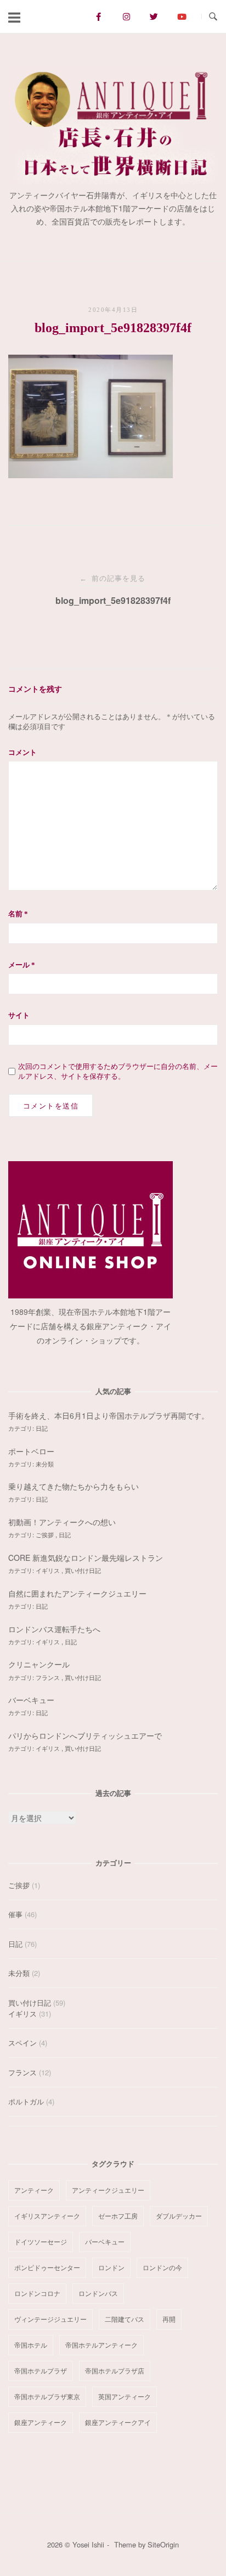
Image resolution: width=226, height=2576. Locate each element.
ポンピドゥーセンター (47, 2267)
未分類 (45, 1464)
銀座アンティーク (41, 2422)
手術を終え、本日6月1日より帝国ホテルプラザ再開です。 (109, 1415)
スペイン (22, 2043)
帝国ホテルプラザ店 (115, 2370)
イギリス (49, 1570)
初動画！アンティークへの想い (62, 1522)
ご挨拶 (46, 1535)
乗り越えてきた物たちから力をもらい (74, 1486)
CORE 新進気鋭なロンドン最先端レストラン (86, 1558)
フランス (49, 1677)
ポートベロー (31, 1451)
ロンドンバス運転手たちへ (54, 1629)
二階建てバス (125, 2319)
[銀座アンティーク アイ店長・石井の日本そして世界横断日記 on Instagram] (126, 16)
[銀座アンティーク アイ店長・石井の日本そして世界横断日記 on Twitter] (154, 16)
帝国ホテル (31, 2345)
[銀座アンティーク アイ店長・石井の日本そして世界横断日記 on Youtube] (182, 16)
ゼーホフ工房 (118, 2216)
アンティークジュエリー (108, 2190)
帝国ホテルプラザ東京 (47, 2396)
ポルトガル (26, 2101)
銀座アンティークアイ (118, 2422)
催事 (15, 1914)
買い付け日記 (83, 1570)
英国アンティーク (125, 2396)
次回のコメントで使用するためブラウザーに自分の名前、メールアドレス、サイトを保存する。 (118, 1071)
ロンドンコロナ (37, 2293)
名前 (18, 914)
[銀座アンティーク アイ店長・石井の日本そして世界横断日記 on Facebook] (98, 16)
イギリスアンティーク (47, 2216)
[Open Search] (213, 17)
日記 (42, 1428)
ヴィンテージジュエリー (50, 2319)
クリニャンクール (39, 1664)
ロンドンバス (98, 2293)
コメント (22, 752)
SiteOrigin (163, 2544)
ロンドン (111, 2267)
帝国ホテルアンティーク (101, 2345)
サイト (19, 1015)
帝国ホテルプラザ (41, 2370)
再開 (169, 2319)
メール (22, 965)
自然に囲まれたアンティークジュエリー (77, 1593)
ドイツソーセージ (41, 2241)
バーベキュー (31, 1700)
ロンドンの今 (162, 2267)
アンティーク (34, 2190)
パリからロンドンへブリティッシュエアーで (85, 1735)
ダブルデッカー (179, 2216)
